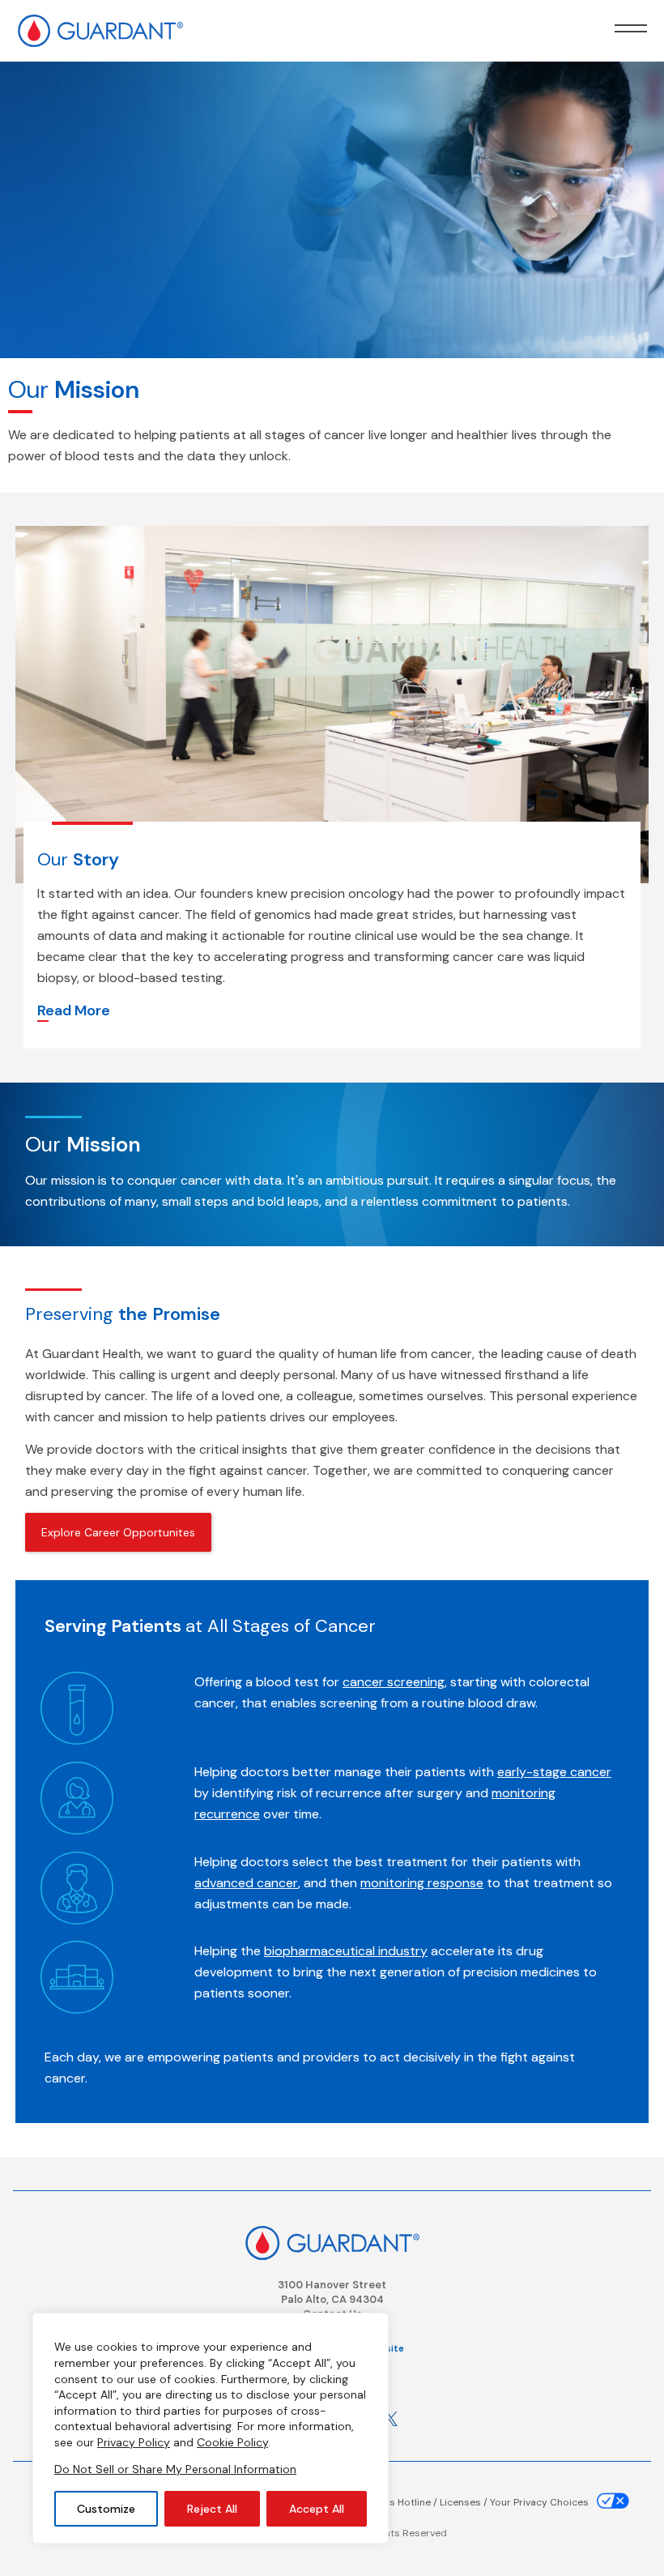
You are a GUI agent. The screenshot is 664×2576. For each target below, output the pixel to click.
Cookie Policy (232, 2442)
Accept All (317, 2509)
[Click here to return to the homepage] (332, 2241)
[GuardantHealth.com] (100, 24)
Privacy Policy (134, 2442)
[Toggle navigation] (631, 28)
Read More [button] (74, 1012)
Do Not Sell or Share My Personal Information (175, 2469)
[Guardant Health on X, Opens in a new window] (390, 2419)
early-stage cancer (554, 1772)
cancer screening (394, 1682)
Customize (106, 2509)
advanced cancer (246, 1883)
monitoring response (422, 1883)
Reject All (212, 2509)
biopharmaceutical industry (346, 1951)
